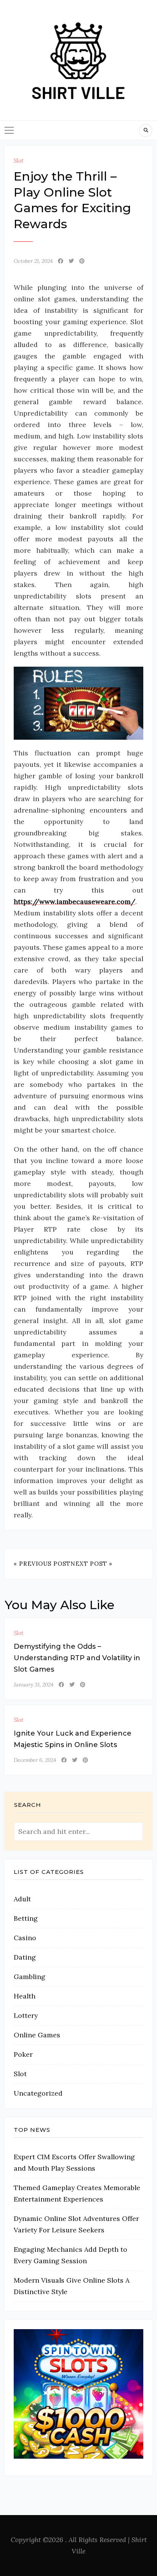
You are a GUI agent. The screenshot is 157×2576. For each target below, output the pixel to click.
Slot (18, 161)
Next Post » (91, 1564)
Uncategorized (38, 2093)
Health (25, 1996)
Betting (26, 1918)
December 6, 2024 (35, 1760)
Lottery (26, 2015)
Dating (25, 1957)
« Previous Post (42, 1564)
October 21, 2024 (33, 261)
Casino (25, 1938)
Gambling (30, 1977)
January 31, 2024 (34, 1685)
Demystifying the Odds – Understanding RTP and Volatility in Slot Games (77, 1658)
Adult (22, 1899)
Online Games (37, 2035)
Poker (23, 2054)
